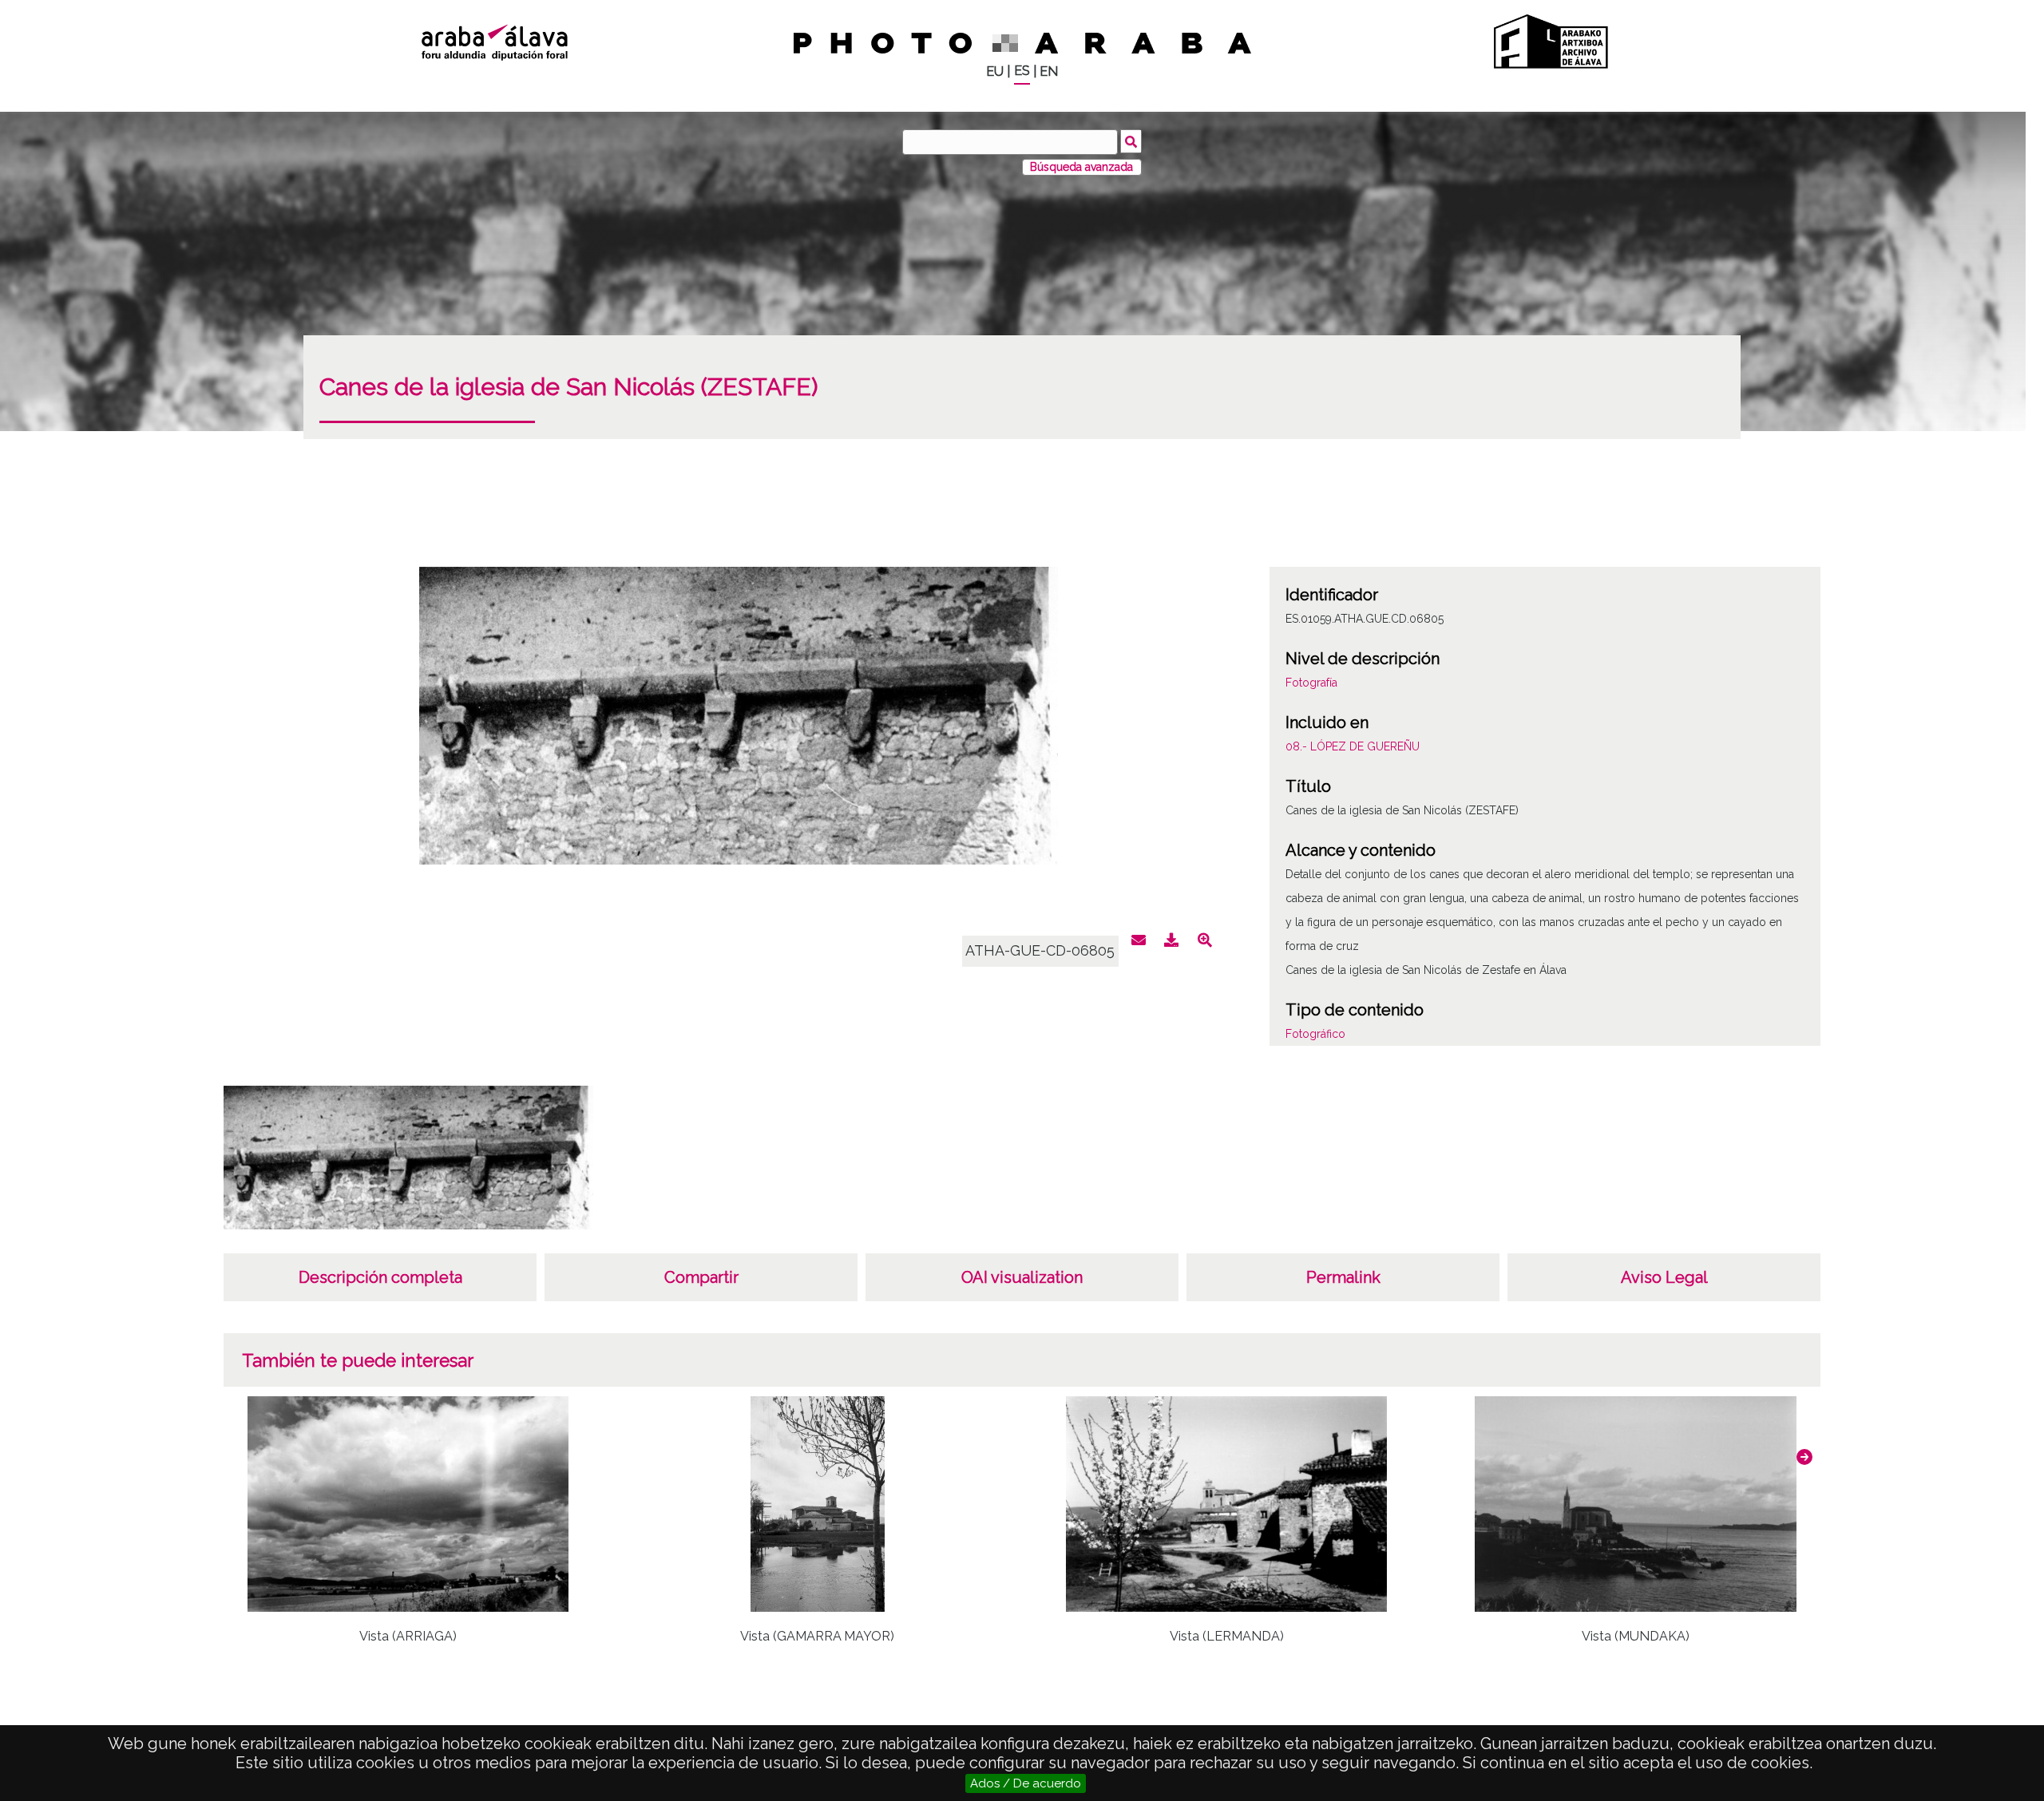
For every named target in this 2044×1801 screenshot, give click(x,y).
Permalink (1343, 1277)
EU (995, 71)
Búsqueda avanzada (1081, 167)
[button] (1804, 1457)
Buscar (1131, 141)
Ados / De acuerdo (1026, 1783)
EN (1049, 71)
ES (1022, 71)
